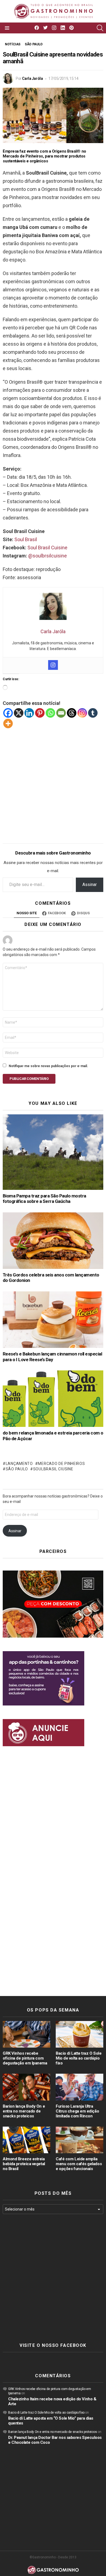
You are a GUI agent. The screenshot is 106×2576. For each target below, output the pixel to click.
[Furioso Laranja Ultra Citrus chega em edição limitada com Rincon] (79, 2087)
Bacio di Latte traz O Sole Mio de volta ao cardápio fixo (79, 2058)
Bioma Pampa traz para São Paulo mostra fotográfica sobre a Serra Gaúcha (44, 1199)
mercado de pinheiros (61, 1464)
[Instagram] (53, 665)
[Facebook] (8, 713)
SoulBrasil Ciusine (53, 1469)
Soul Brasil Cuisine (47, 548)
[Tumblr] (93, 713)
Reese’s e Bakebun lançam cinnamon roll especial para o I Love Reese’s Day (52, 1357)
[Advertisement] (53, 782)
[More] (8, 723)
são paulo (17, 1469)
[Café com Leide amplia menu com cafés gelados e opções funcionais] (79, 2140)
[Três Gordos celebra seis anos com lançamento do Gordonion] (53, 1241)
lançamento (19, 1464)
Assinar (90, 885)
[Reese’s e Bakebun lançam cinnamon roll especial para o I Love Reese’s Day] (53, 1320)
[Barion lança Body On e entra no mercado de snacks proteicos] (26, 2087)
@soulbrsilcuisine (48, 556)
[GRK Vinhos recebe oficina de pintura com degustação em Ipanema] (26, 2034)
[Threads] (72, 713)
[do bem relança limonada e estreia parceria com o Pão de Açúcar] (53, 1399)
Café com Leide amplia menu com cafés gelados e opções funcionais (79, 2164)
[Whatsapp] (50, 713)
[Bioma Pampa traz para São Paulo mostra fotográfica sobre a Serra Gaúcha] (53, 1152)
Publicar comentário (29, 1079)
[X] (19, 713)
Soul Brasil (26, 539)
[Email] (61, 713)
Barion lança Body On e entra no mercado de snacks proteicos (24, 2111)
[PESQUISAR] (100, 28)
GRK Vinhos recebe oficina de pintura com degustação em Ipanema (25, 2058)
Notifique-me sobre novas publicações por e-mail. (48, 1066)
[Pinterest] (40, 713)
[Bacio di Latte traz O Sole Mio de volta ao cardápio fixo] (79, 2034)
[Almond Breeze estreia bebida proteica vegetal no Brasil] (26, 2140)
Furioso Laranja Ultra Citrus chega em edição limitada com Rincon (77, 2111)
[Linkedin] (29, 713)
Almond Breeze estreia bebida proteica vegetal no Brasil (24, 2164)
